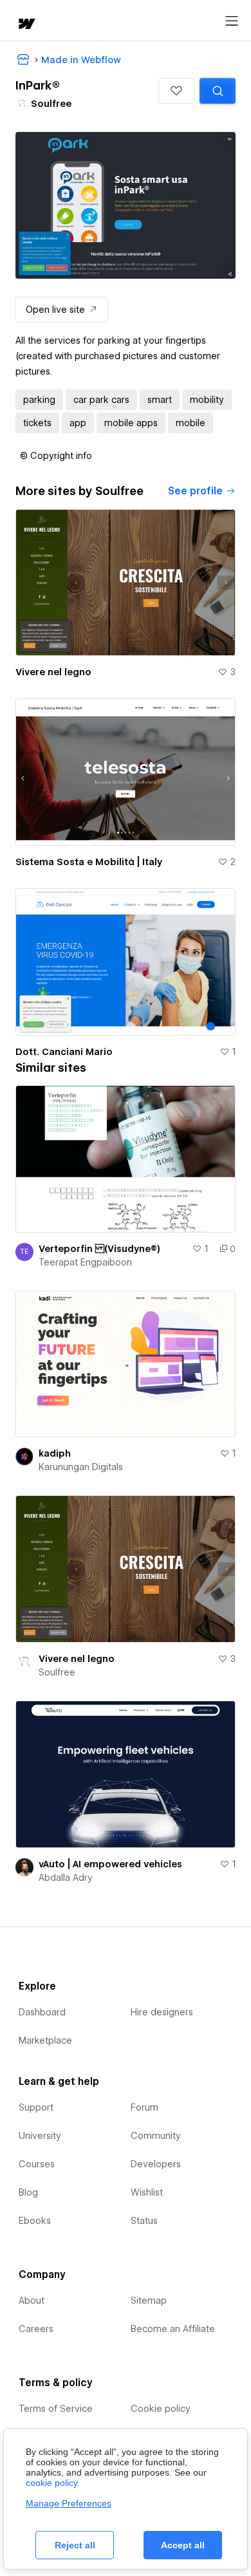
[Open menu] (232, 21)
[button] (176, 91)
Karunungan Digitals (81, 1467)
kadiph (55, 1453)
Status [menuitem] (144, 2221)
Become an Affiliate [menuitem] (173, 2329)
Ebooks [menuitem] (35, 2221)
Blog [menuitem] (28, 2192)
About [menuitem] (32, 2301)
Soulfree (57, 1672)
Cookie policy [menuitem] (161, 2409)
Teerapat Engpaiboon (85, 1262)
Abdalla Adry (66, 1878)
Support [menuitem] (36, 2107)
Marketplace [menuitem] (45, 2040)
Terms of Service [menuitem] (56, 2409)
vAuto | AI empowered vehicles (110, 1864)
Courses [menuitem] (37, 2164)
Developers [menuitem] (156, 2164)
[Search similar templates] (218, 91)
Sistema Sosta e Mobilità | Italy (89, 862)
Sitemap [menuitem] (149, 2301)
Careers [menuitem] (36, 2329)
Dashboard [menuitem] (42, 2012)
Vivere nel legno (53, 672)
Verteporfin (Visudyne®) (99, 1249)
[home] (26, 25)
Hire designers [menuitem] (162, 2012)
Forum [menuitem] (144, 2107)
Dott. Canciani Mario (64, 1052)
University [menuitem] (40, 2136)
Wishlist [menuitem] (147, 2192)
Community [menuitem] (156, 2136)
